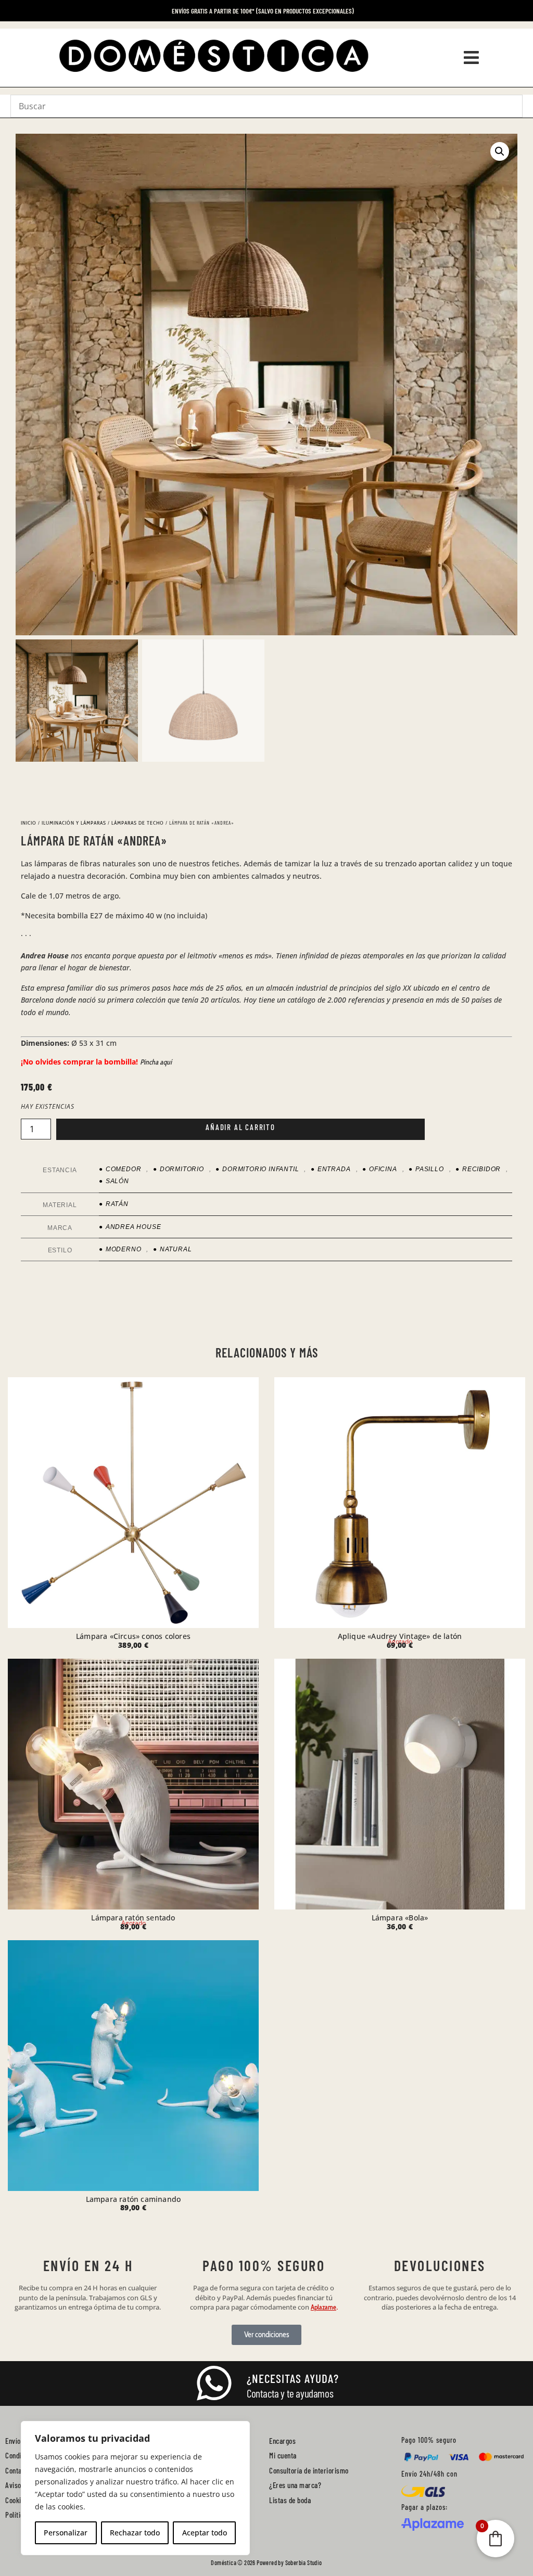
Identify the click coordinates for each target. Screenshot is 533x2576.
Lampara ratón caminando (134, 2199)
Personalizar (66, 2533)
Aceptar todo (205, 2533)
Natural (176, 1249)
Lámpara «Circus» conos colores (133, 1636)
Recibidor (481, 1169)
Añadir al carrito (240, 1127)
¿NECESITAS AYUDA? (293, 2378)
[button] (472, 58)
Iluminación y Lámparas (74, 823)
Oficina (383, 1169)
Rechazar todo (135, 2533)
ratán (117, 1204)
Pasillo (430, 1169)
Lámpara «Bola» (400, 1918)
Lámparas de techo (138, 823)
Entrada (334, 1169)
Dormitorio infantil (261, 1169)
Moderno (124, 1249)
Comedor (124, 1169)
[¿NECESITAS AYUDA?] (214, 2383)
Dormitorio (182, 1169)
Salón (117, 1181)
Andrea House (134, 1227)
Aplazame (323, 2307)
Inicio (29, 823)
